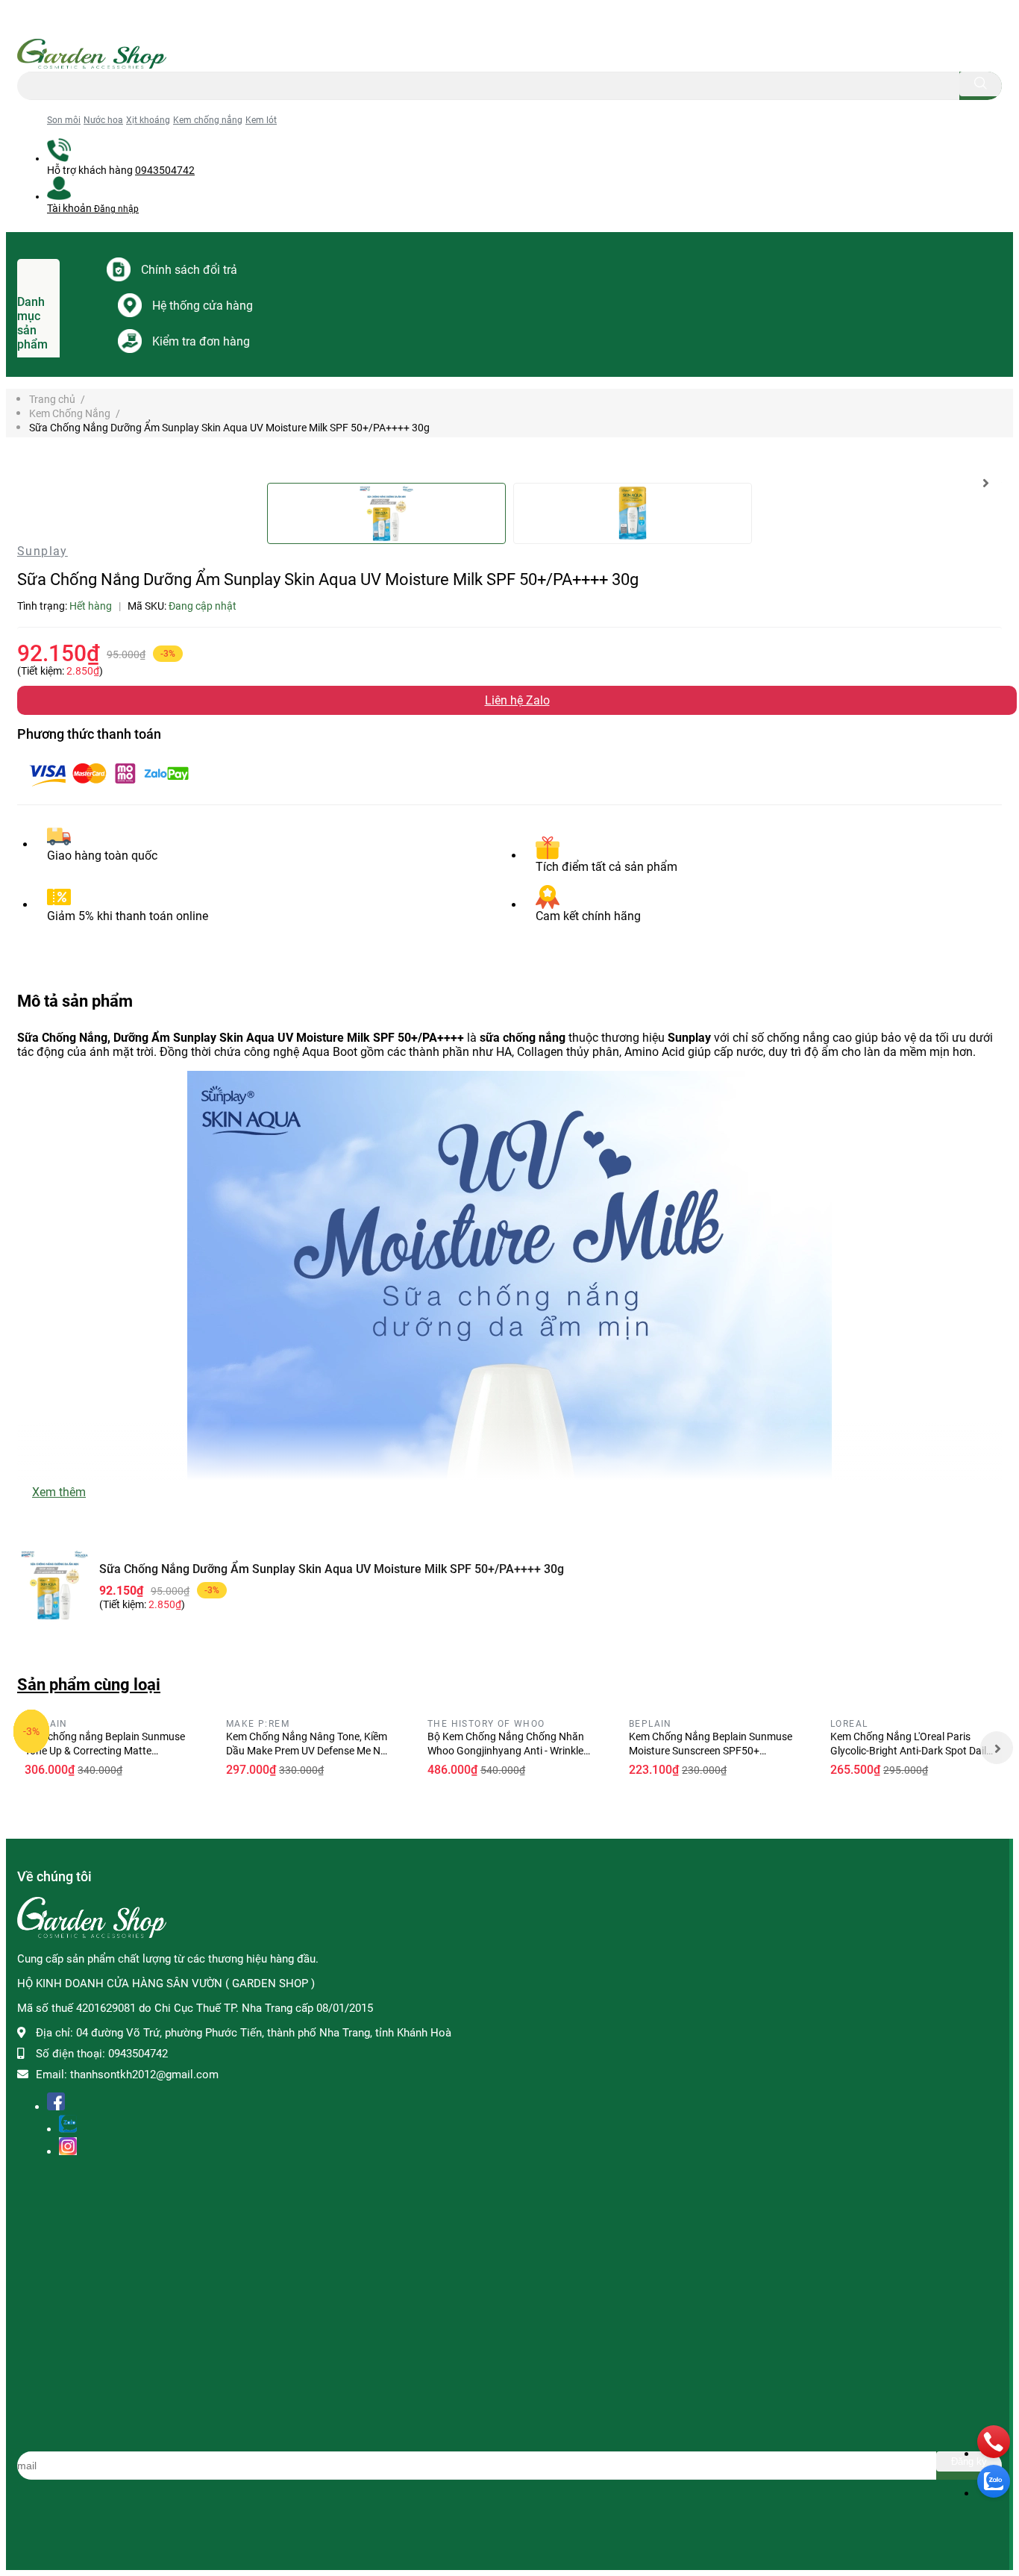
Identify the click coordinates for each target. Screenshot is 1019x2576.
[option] (386, 513)
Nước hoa (103, 120)
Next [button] (985, 483)
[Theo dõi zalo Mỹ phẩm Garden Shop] (68, 2126)
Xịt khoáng (148, 120)
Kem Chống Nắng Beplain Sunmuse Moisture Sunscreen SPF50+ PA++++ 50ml (711, 1751)
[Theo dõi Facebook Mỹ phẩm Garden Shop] (56, 2104)
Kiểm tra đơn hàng (201, 341)
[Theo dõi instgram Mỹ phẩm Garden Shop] (68, 2149)
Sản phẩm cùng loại (89, 1684)
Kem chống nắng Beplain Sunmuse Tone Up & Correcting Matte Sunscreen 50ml (105, 1751)
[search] (981, 84)
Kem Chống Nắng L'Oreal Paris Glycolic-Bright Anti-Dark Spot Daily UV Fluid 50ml (911, 1751)
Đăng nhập (116, 209)
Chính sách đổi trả (189, 270)
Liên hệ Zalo (517, 700)
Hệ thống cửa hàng (203, 306)
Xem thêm (59, 1492)
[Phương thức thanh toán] (109, 790)
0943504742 (165, 170)
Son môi (64, 120)
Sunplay (43, 551)
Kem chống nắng (208, 120)
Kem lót (261, 120)
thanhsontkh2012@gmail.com (144, 2075)
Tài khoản (70, 208)
